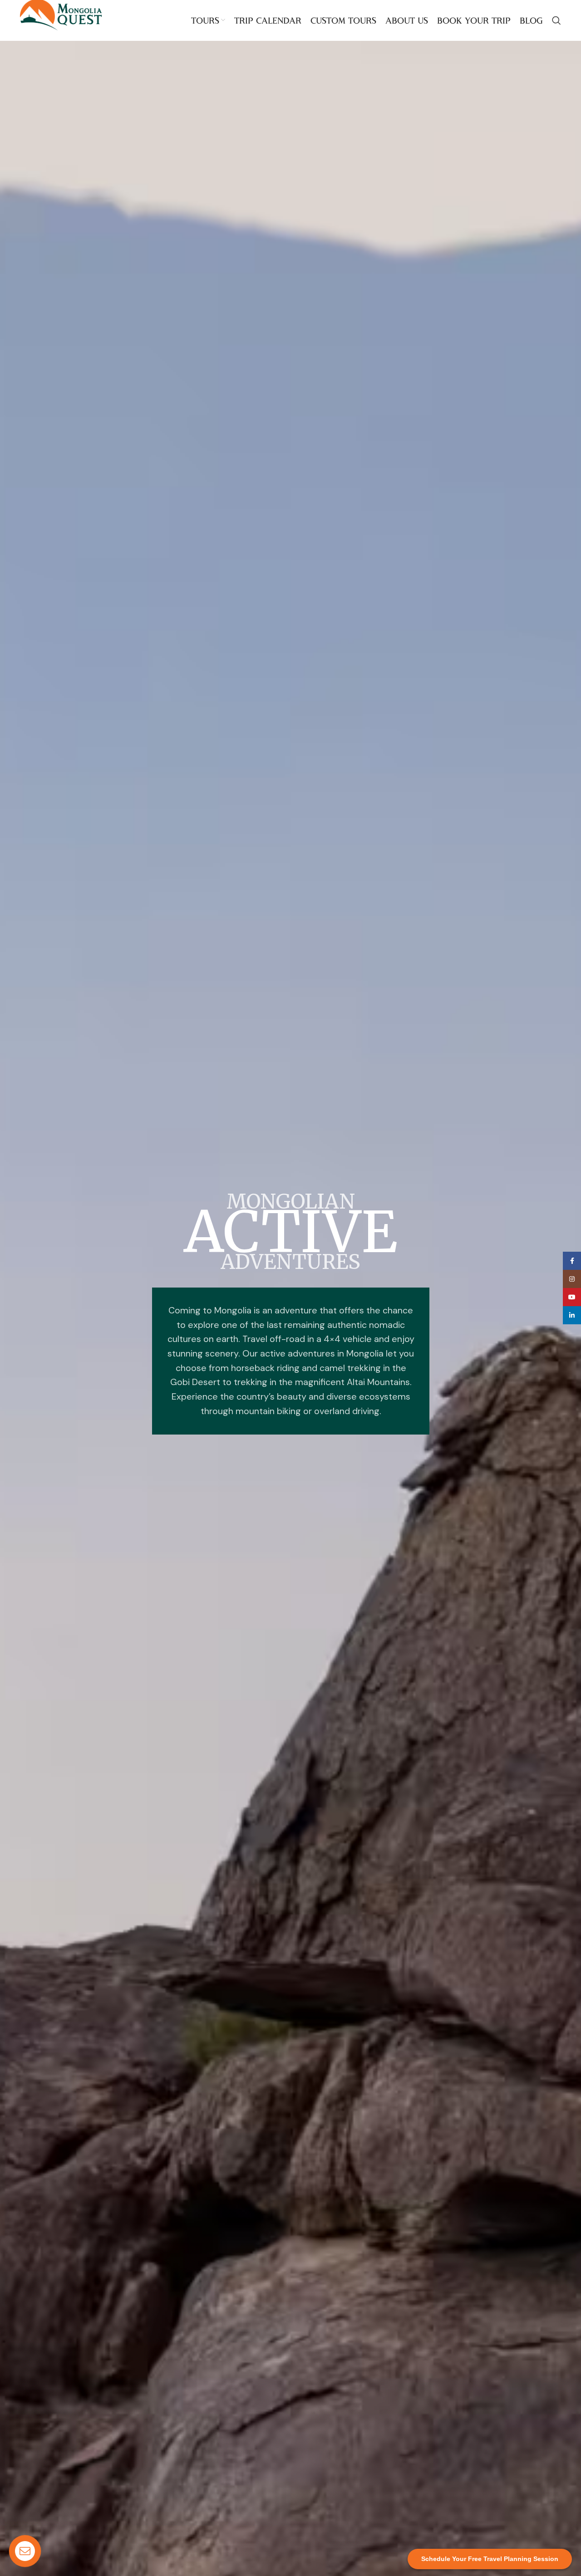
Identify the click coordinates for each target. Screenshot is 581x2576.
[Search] (556, 20)
